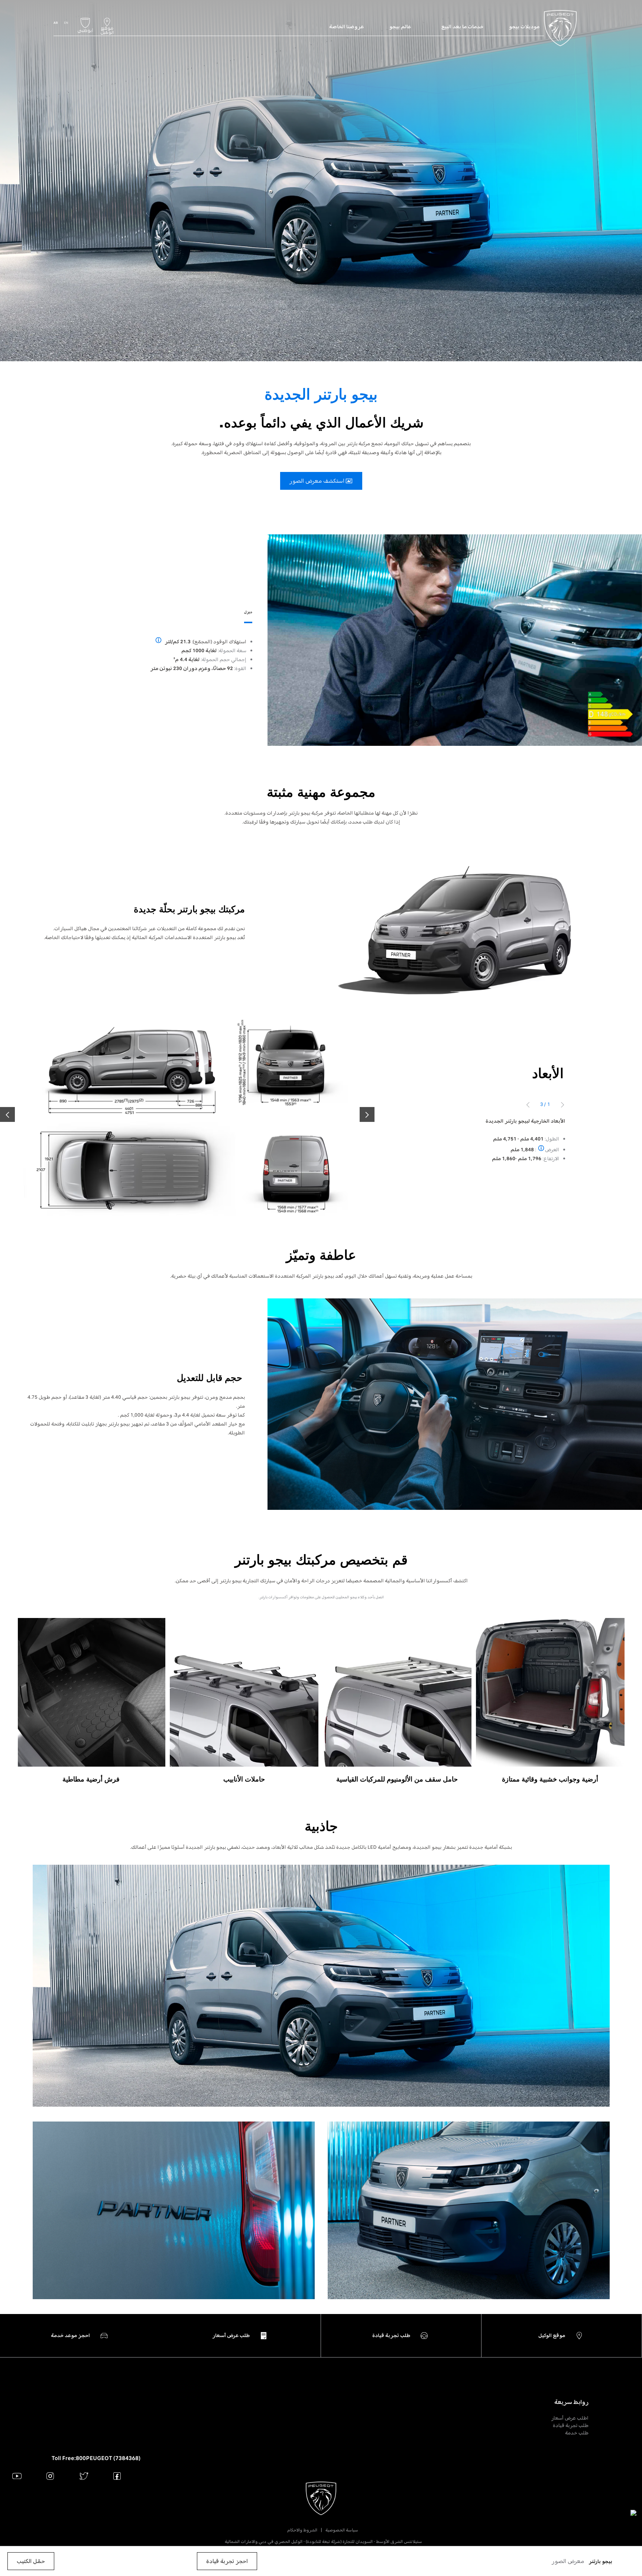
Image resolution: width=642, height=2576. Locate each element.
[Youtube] (17, 2476)
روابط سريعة (571, 2402)
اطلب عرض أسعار (570, 2418)
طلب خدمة (577, 2433)
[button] (568, 2561)
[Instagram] (50, 2476)
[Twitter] (84, 2476)
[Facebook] (117, 2476)
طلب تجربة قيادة (571, 2425)
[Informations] (158, 641)
